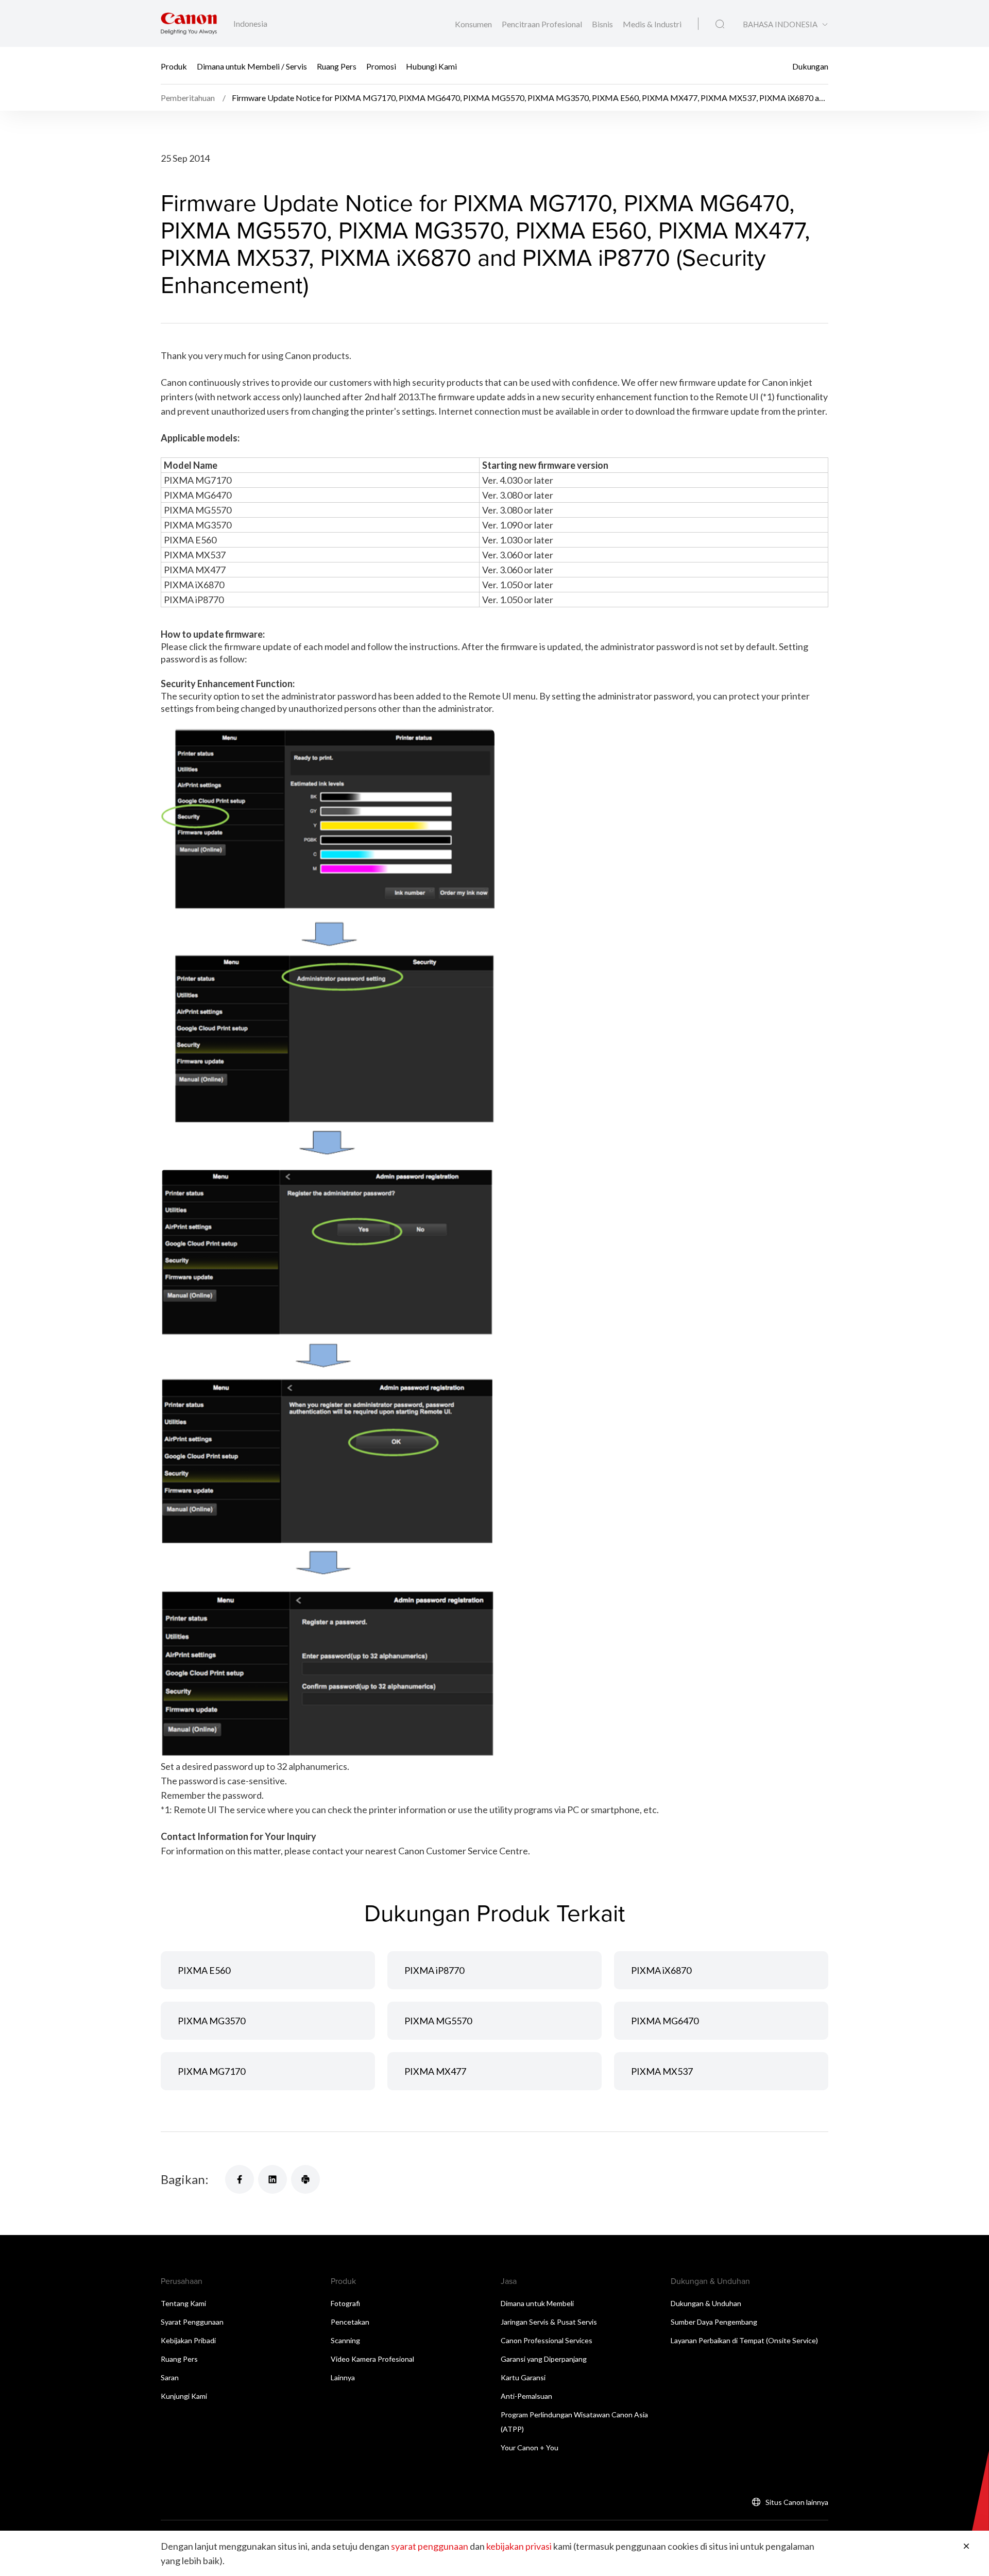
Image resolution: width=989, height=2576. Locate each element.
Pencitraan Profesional (543, 24)
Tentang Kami (183, 2303)
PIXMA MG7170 (211, 2071)
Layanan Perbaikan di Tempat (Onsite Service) (744, 2340)
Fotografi (345, 2303)
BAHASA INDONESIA (780, 24)
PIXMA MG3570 (211, 2021)
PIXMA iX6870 (661, 1970)
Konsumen (474, 24)
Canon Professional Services (547, 2340)
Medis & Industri (652, 24)
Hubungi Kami (431, 66)
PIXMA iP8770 (434, 1970)
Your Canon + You (530, 2447)
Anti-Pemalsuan (526, 2396)
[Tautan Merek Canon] (189, 23)
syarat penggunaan (430, 2546)
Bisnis (603, 24)
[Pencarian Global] (720, 24)
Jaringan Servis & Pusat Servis (549, 2322)
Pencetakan (350, 2322)
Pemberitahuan (189, 98)
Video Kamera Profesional (372, 2359)
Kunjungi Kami (184, 2396)
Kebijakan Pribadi (188, 2340)
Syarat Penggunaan (192, 2322)
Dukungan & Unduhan (706, 2303)
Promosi (381, 66)
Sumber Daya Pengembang (714, 2322)
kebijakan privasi (519, 2546)
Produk (174, 66)
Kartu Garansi (523, 2377)
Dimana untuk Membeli (537, 2303)
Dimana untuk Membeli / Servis (252, 66)
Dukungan (810, 66)
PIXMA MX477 (435, 2071)
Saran (170, 2377)
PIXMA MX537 (662, 2071)
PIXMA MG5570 (438, 2021)
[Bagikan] (240, 2179)
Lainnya (343, 2377)
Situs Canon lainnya (797, 2502)
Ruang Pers (337, 66)
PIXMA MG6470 (665, 2021)
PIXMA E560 (204, 1970)
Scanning (345, 2340)
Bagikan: (185, 2179)
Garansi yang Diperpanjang (544, 2359)
